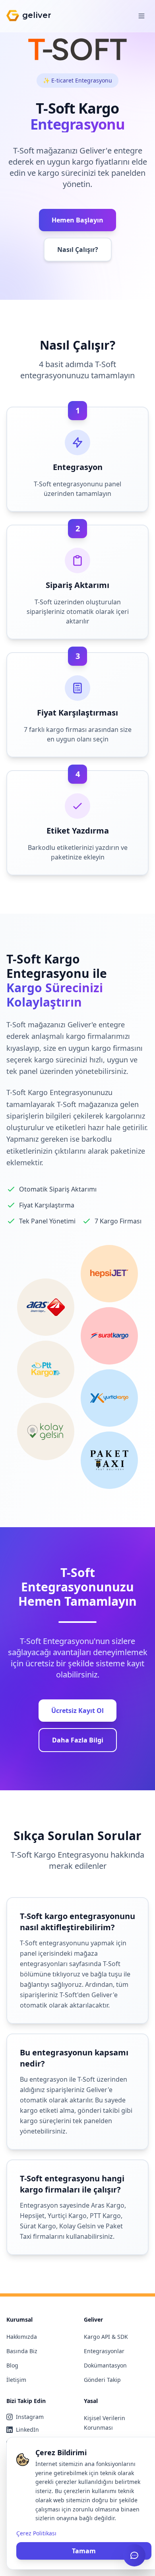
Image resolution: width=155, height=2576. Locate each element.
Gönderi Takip (102, 2380)
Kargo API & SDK (106, 2337)
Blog (12, 2365)
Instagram (30, 2417)
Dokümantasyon (105, 2365)
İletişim (16, 2380)
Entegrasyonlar (104, 2351)
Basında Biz (22, 2351)
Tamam (84, 2551)
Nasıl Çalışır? (78, 250)
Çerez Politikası (36, 2533)
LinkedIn (27, 2430)
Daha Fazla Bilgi (78, 1740)
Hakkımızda (22, 2337)
